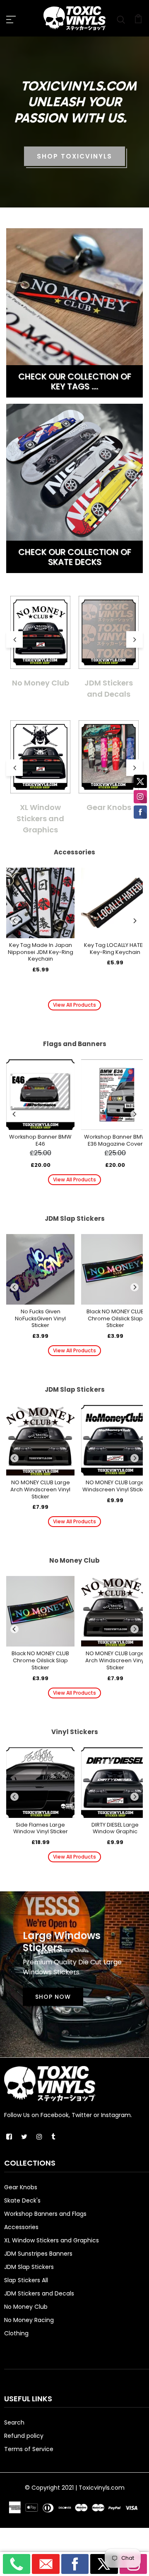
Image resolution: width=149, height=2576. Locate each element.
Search (14, 2422)
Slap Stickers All (26, 2280)
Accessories (21, 2227)
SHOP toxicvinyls (74, 156)
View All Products (74, 1005)
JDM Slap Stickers (29, 2267)
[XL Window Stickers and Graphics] (40, 757)
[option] (40, 642)
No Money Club (41, 683)
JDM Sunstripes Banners (38, 2254)
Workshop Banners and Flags (45, 2214)
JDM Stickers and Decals (109, 688)
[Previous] (14, 921)
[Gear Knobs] (109, 757)
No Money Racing (29, 2320)
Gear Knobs (109, 807)
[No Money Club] (40, 632)
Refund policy (24, 2436)
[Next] (135, 921)
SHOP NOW (53, 1997)
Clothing (16, 2333)
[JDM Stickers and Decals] (109, 632)
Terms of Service (29, 2449)
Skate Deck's (22, 2200)
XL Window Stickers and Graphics (40, 818)
